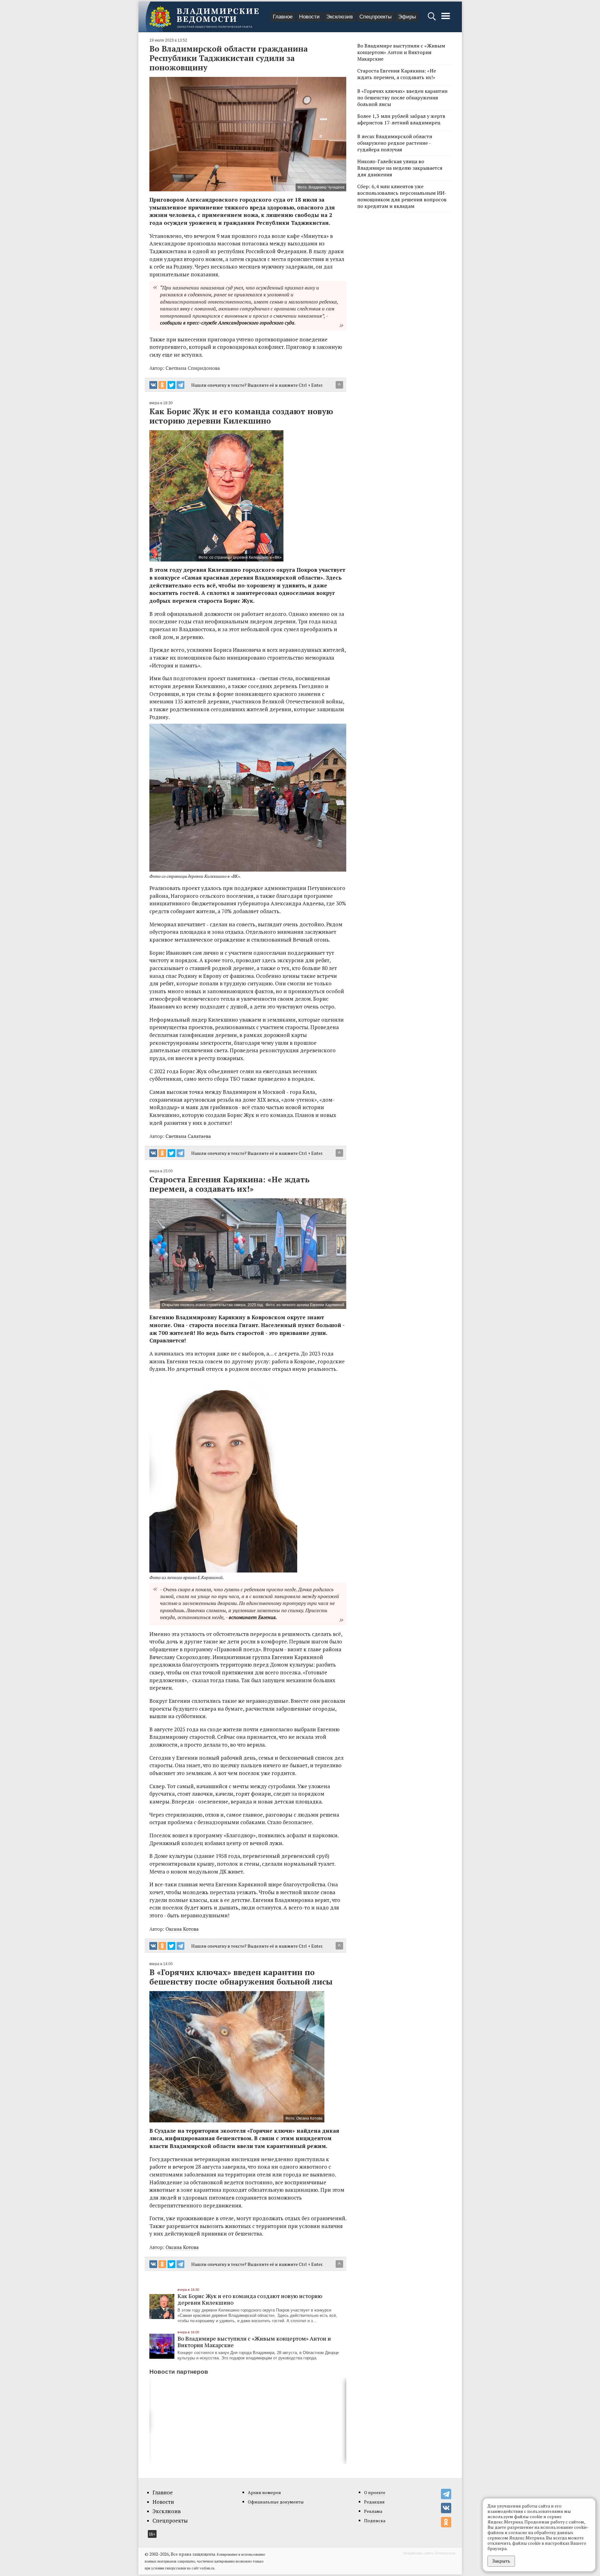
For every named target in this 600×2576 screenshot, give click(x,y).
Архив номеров (264, 2492)
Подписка (375, 2521)
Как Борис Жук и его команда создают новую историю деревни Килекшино (250, 2299)
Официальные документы (276, 2502)
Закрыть (501, 2561)
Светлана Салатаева (188, 1136)
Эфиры (407, 17)
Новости (309, 17)
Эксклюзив (340, 17)
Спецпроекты (375, 17)
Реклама (373, 2511)
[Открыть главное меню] (446, 19)
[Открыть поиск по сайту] (432, 19)
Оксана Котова (182, 1929)
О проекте (375, 2492)
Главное (283, 17)
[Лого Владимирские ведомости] (204, 17)
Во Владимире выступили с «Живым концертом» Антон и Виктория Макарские (254, 2342)
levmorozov (445, 2553)
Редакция (374, 2502)
